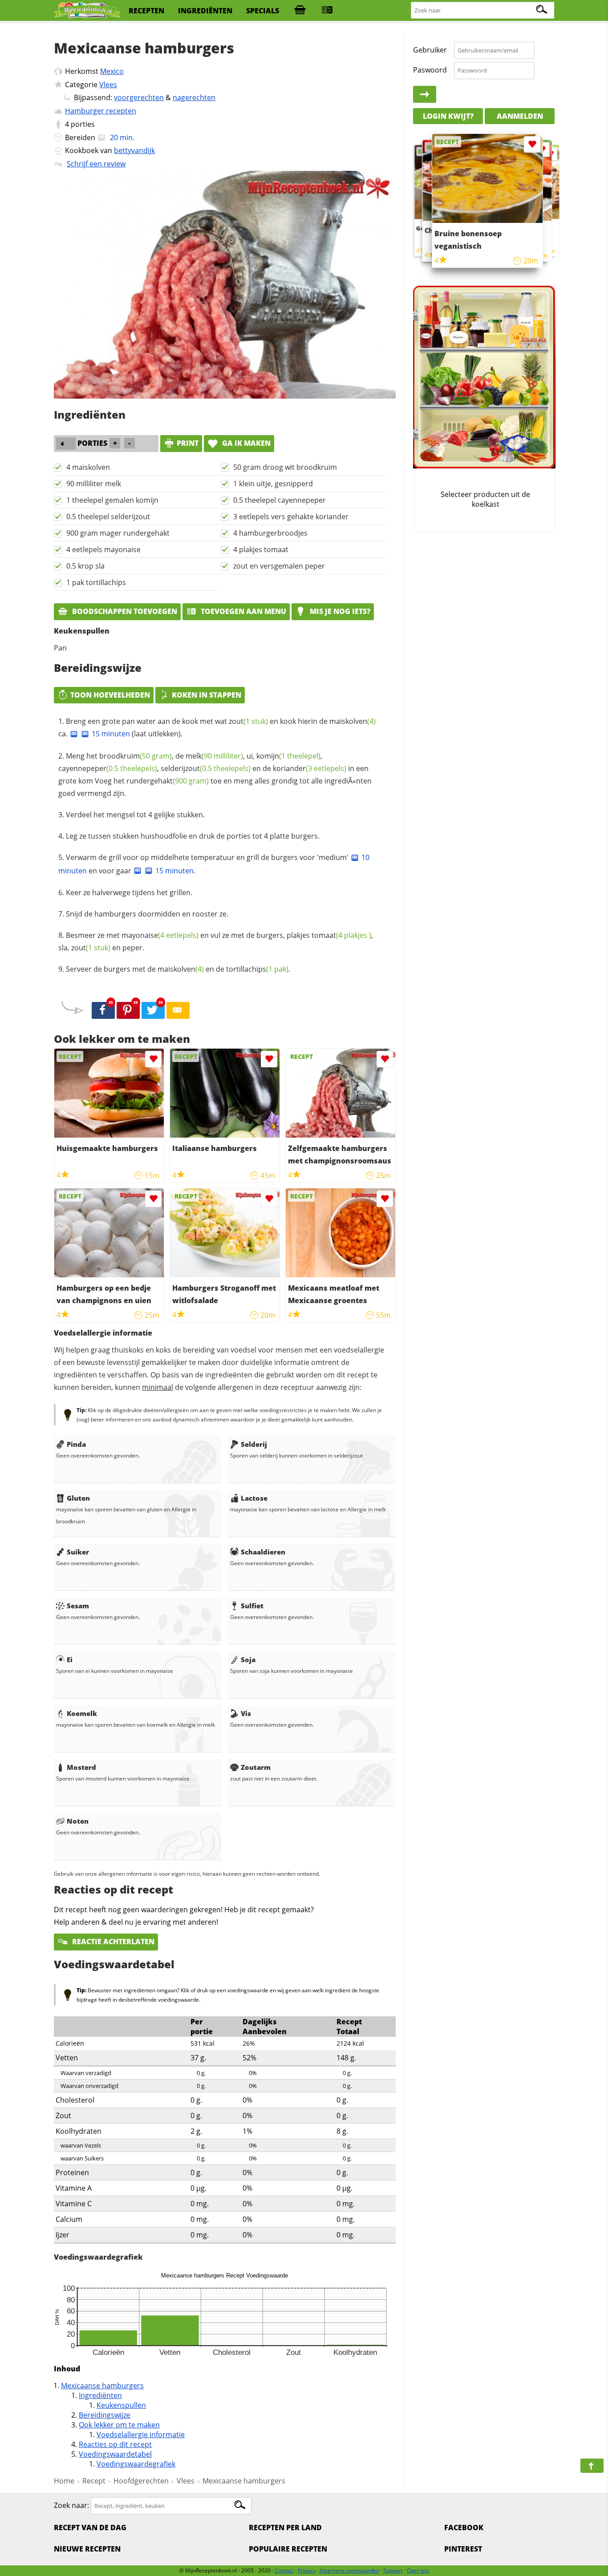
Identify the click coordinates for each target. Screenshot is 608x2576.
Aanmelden (520, 116)
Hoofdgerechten (141, 2481)
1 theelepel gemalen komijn (112, 500)
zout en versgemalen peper (279, 566)
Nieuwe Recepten (87, 2549)
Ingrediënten (100, 2395)
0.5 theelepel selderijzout (108, 517)
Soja (248, 1659)
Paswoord (430, 70)
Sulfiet (252, 1606)
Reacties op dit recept (115, 2444)
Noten (78, 1821)
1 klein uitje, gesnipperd (273, 484)
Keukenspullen (121, 2405)
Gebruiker (430, 50)
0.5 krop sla (85, 566)
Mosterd (81, 1767)
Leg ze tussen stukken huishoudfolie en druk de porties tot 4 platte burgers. (193, 836)
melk (214, 756)
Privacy (307, 2570)
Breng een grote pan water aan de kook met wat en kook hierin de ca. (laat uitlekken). (217, 727)
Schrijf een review (96, 164)
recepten (146, 11)
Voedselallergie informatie (141, 2435)
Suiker (78, 1552)
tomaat (341, 935)
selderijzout (206, 768)
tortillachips (257, 969)
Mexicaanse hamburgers (102, 2386)
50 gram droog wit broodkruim (285, 467)
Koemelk (82, 1713)
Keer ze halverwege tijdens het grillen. (129, 892)
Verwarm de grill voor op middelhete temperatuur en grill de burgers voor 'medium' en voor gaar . (214, 864)
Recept (94, 2481)
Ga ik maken (245, 443)
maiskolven (353, 721)
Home (64, 2481)
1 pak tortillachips (96, 582)
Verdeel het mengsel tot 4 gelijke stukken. (135, 815)
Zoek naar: (71, 2505)
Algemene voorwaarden (349, 2570)
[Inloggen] (425, 94)
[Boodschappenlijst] (300, 11)
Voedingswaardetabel (115, 2454)
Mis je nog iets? (339, 611)
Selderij (254, 1444)
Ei (70, 1659)
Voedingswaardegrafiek (136, 2464)
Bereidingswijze (105, 2415)
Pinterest (463, 2549)
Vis (246, 1713)
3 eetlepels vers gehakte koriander (291, 517)
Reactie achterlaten (112, 1942)
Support (393, 2570)
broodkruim (136, 756)
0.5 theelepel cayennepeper (280, 500)
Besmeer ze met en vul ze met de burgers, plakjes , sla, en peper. (216, 941)
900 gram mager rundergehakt (118, 533)
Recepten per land (285, 2528)
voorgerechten (139, 97)
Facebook (464, 2528)
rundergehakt (168, 781)
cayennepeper (108, 768)
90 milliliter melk (94, 484)
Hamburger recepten (101, 111)
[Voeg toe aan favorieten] (153, 1059)
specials (263, 11)
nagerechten (194, 97)
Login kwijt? (448, 116)
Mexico (112, 71)
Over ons (418, 2570)
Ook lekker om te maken (119, 2425)
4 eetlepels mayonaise (103, 549)
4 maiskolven (88, 467)
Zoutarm (256, 1767)
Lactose (254, 1498)
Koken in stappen (207, 695)
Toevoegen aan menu (243, 611)
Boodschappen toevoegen (124, 611)
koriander (310, 768)
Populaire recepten (288, 2549)
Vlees (108, 85)
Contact (284, 2570)
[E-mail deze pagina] (178, 1010)
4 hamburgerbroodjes (270, 533)
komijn (288, 756)
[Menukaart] (327, 11)
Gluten (78, 1498)
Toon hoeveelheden (110, 695)
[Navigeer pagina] (592, 2466)
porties (83, 124)
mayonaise (160, 935)
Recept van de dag (90, 2528)
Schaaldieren (263, 1552)
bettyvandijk (134, 150)
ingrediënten (205, 11)
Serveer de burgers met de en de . (178, 969)
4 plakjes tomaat (261, 549)
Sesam (78, 1606)
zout (248, 721)
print (188, 443)
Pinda (76, 1444)
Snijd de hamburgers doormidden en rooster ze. (147, 914)
